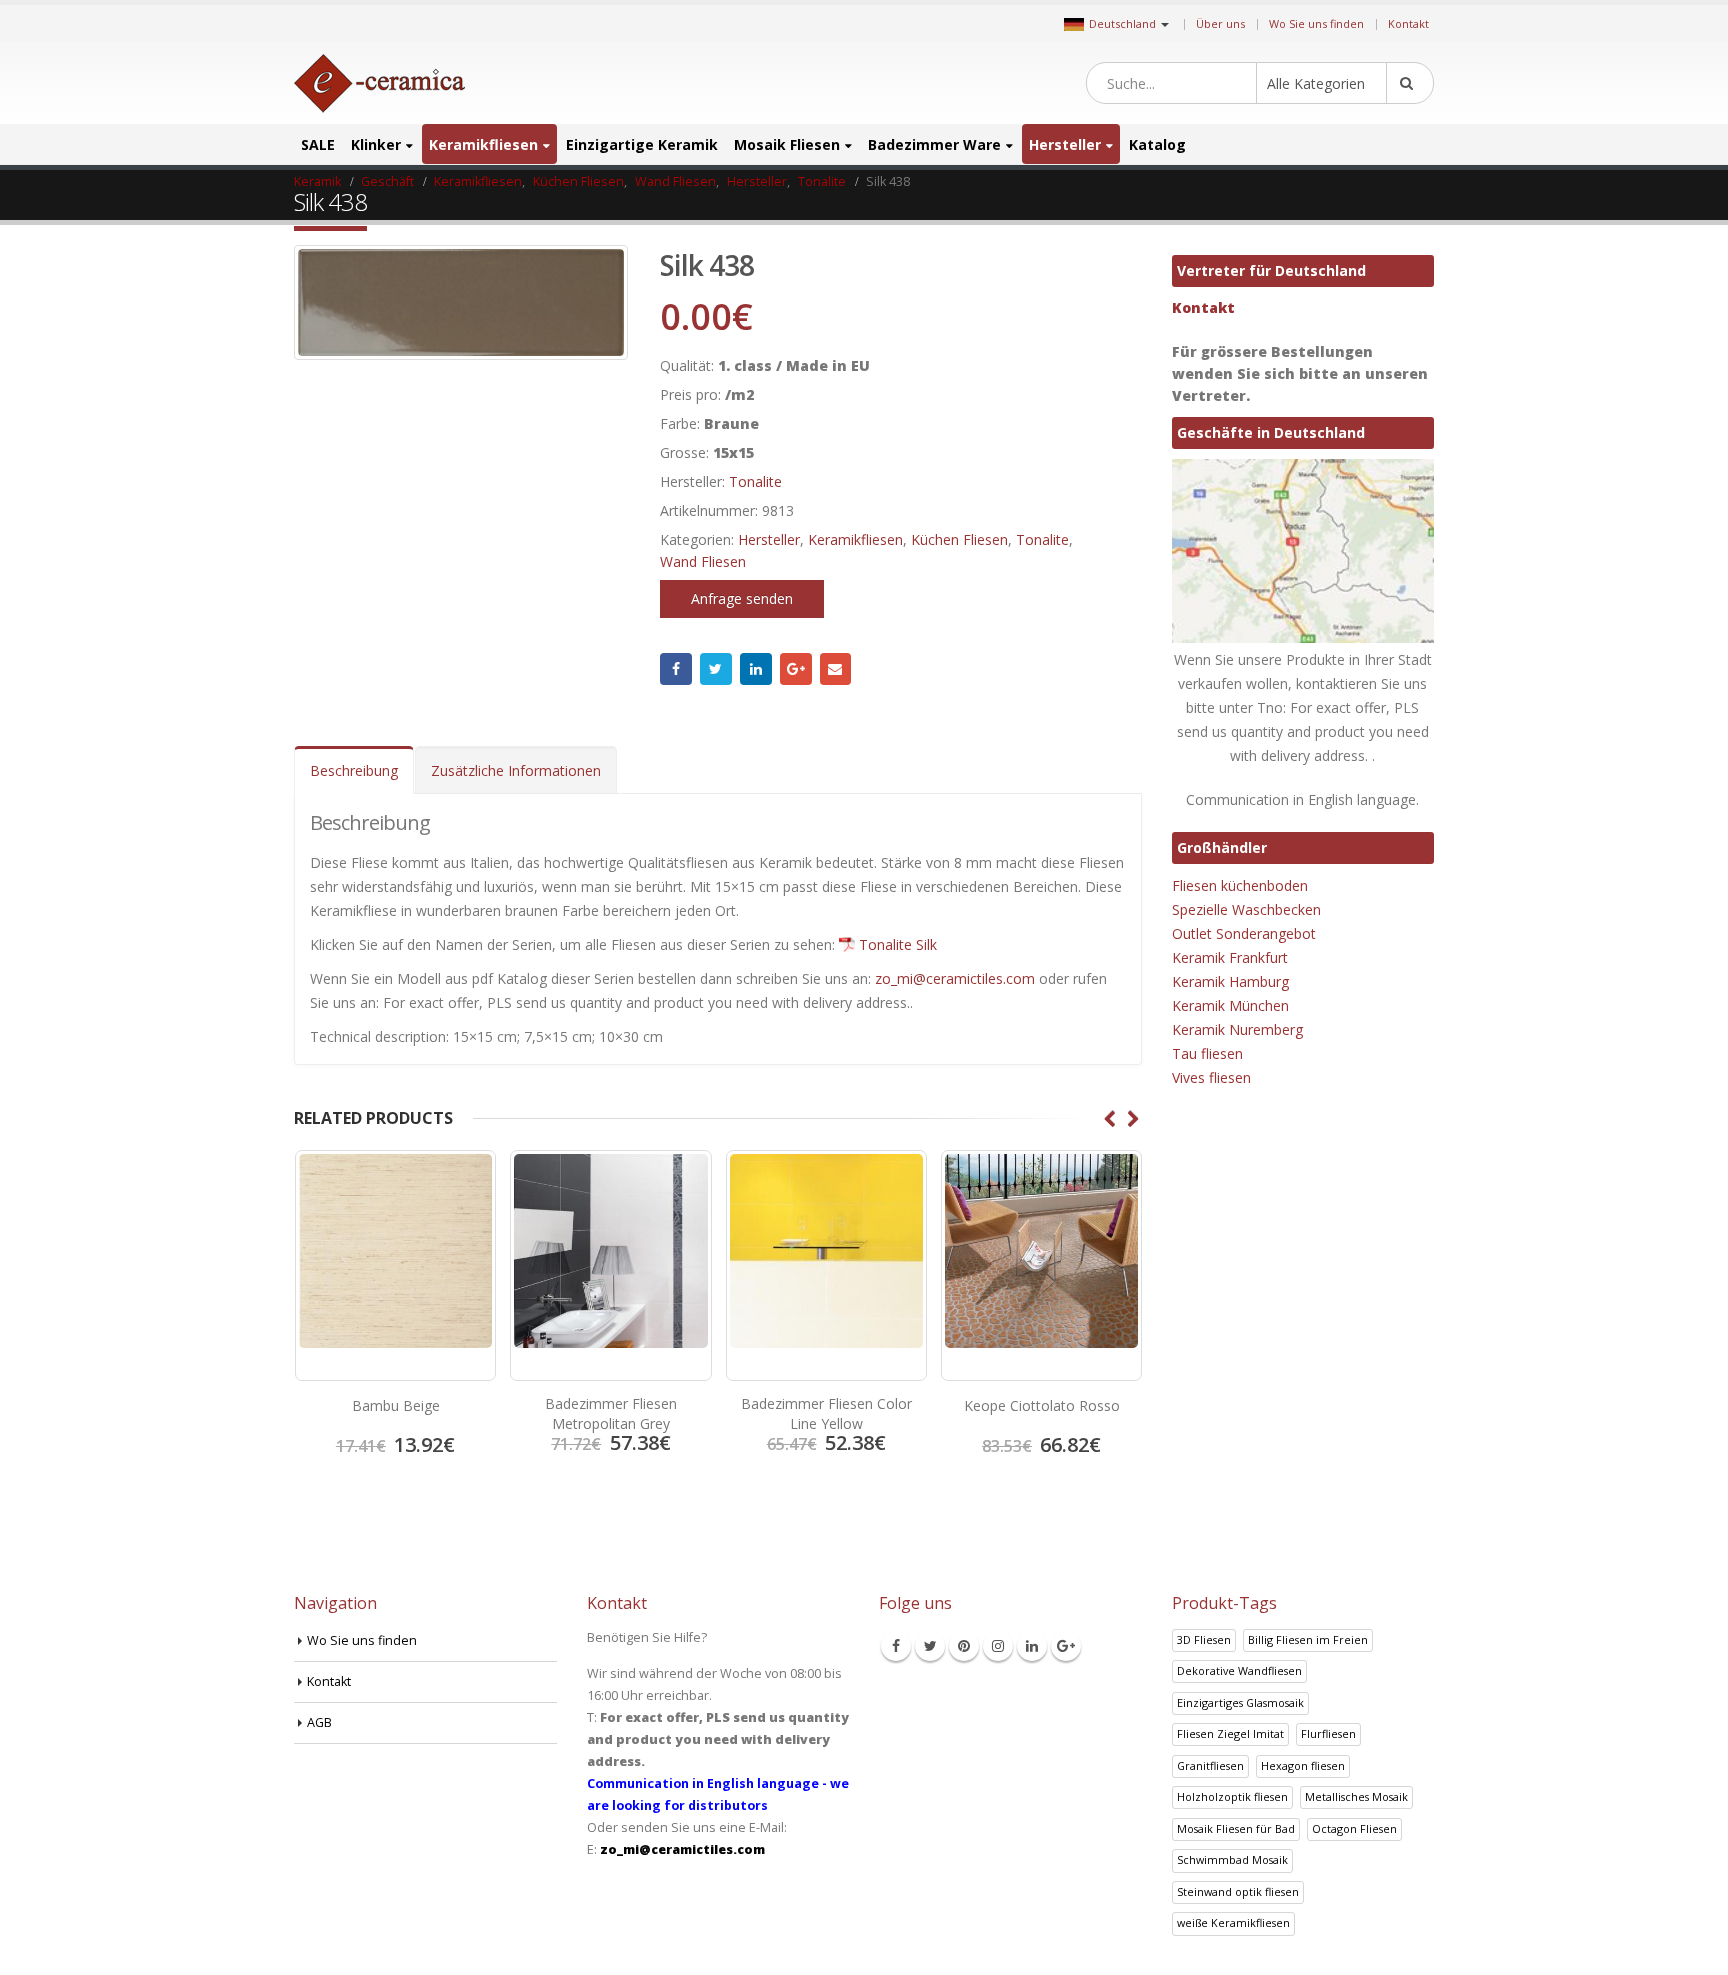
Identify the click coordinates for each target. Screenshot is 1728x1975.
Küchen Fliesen (959, 539)
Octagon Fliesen (1354, 1828)
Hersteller (1065, 144)
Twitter (716, 669)
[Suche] (1410, 83)
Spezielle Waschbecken (1246, 909)
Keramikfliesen (483, 144)
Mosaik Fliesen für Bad (1236, 1828)
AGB (319, 1722)
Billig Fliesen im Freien (1308, 1639)
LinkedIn (756, 669)
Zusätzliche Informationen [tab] (516, 770)
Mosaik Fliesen (787, 144)
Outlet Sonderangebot (1244, 933)
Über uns (1220, 23)
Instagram (998, 1646)
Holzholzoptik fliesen (1232, 1796)
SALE (318, 144)
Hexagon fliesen (1303, 1765)
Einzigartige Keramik (642, 144)
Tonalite (755, 481)
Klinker (376, 144)
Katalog (1157, 144)
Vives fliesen (1211, 1077)
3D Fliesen (1204, 1639)
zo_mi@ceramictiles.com (955, 978)
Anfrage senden (742, 598)
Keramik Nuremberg (1237, 1029)
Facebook (676, 669)
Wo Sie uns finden (1316, 23)
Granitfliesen (1210, 1765)
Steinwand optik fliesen (1238, 1891)
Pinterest (964, 1646)
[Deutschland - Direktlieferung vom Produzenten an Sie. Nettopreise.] (379, 83)
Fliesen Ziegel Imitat (1230, 1733)
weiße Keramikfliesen (1233, 1922)
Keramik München (1230, 1005)
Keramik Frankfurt (1230, 957)
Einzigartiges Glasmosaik (1240, 1702)
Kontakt (1408, 23)
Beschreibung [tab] (354, 770)
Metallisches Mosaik (1356, 1796)
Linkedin (1032, 1646)
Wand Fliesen (703, 561)
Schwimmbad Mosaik (1232, 1859)
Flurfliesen (1328, 1733)
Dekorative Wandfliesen (1239, 1670)
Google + (796, 669)
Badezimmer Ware (934, 144)
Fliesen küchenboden (1240, 885)
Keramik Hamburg (1230, 981)
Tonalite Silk (898, 944)
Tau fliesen (1207, 1053)
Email (836, 669)
